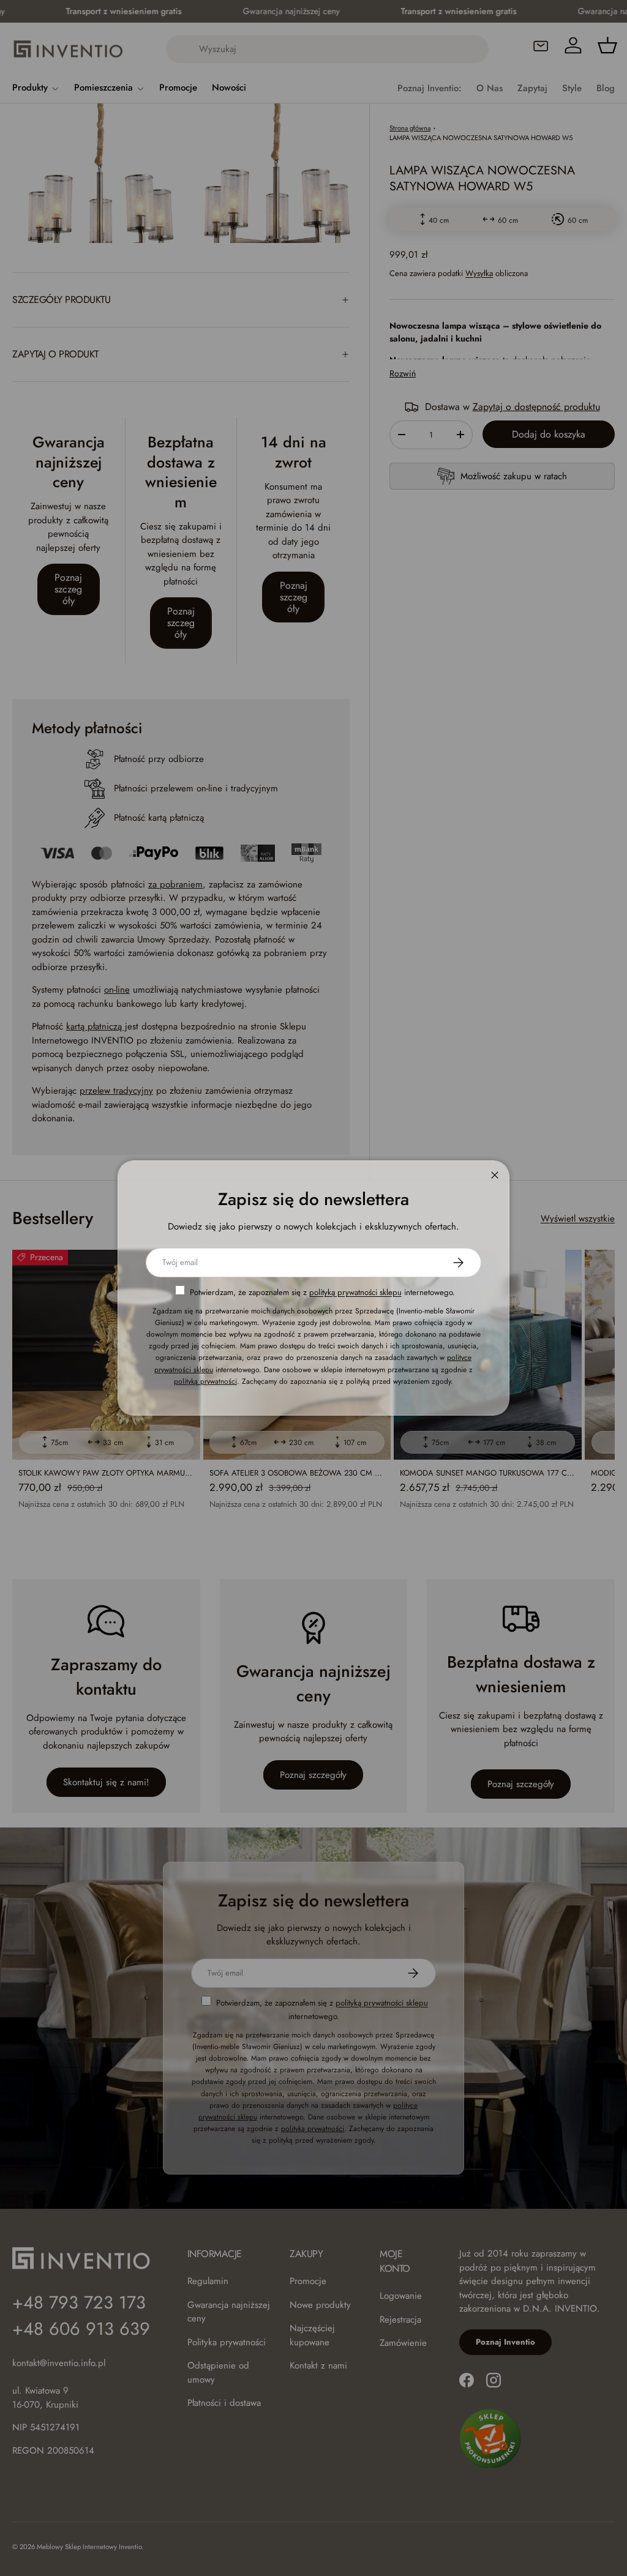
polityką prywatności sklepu (355, 1292)
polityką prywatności (205, 1381)
